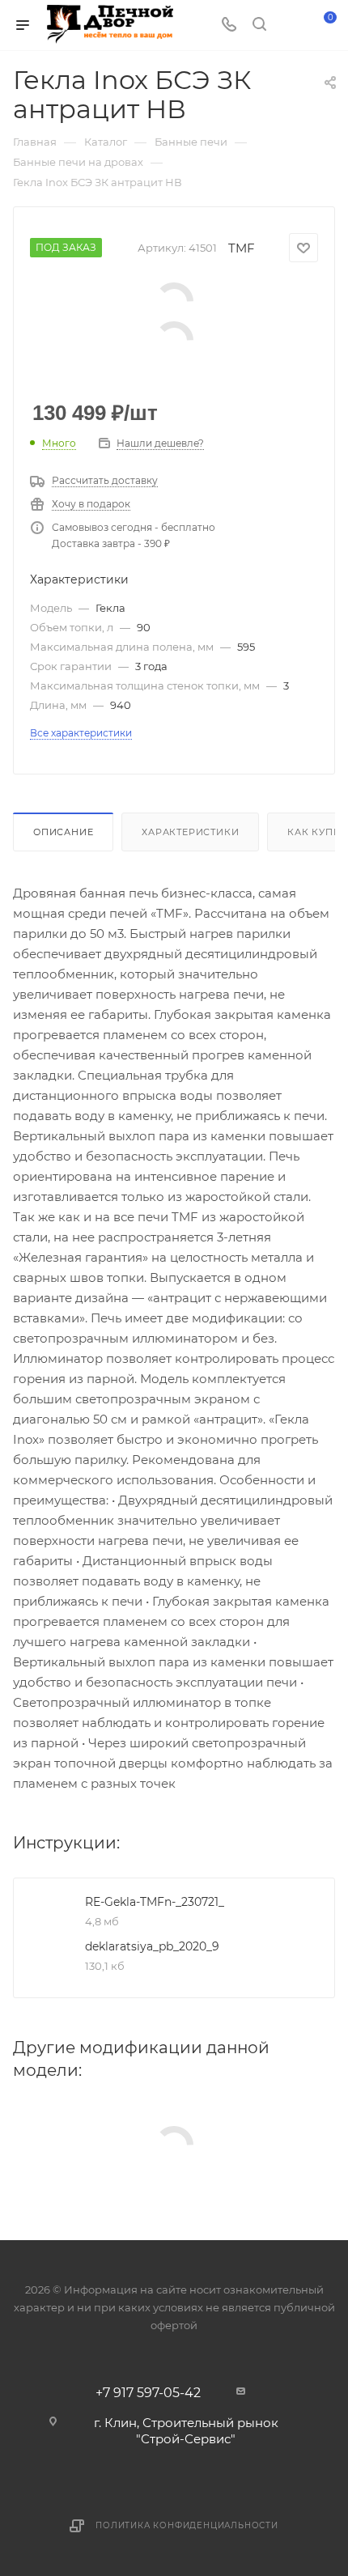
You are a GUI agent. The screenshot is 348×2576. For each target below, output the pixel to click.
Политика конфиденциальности (187, 2525)
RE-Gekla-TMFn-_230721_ (155, 1902)
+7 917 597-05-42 (148, 2393)
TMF (242, 248)
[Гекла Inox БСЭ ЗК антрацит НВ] (174, 301)
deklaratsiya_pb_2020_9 (152, 1946)
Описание (63, 832)
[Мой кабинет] (290, 25)
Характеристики (190, 832)
